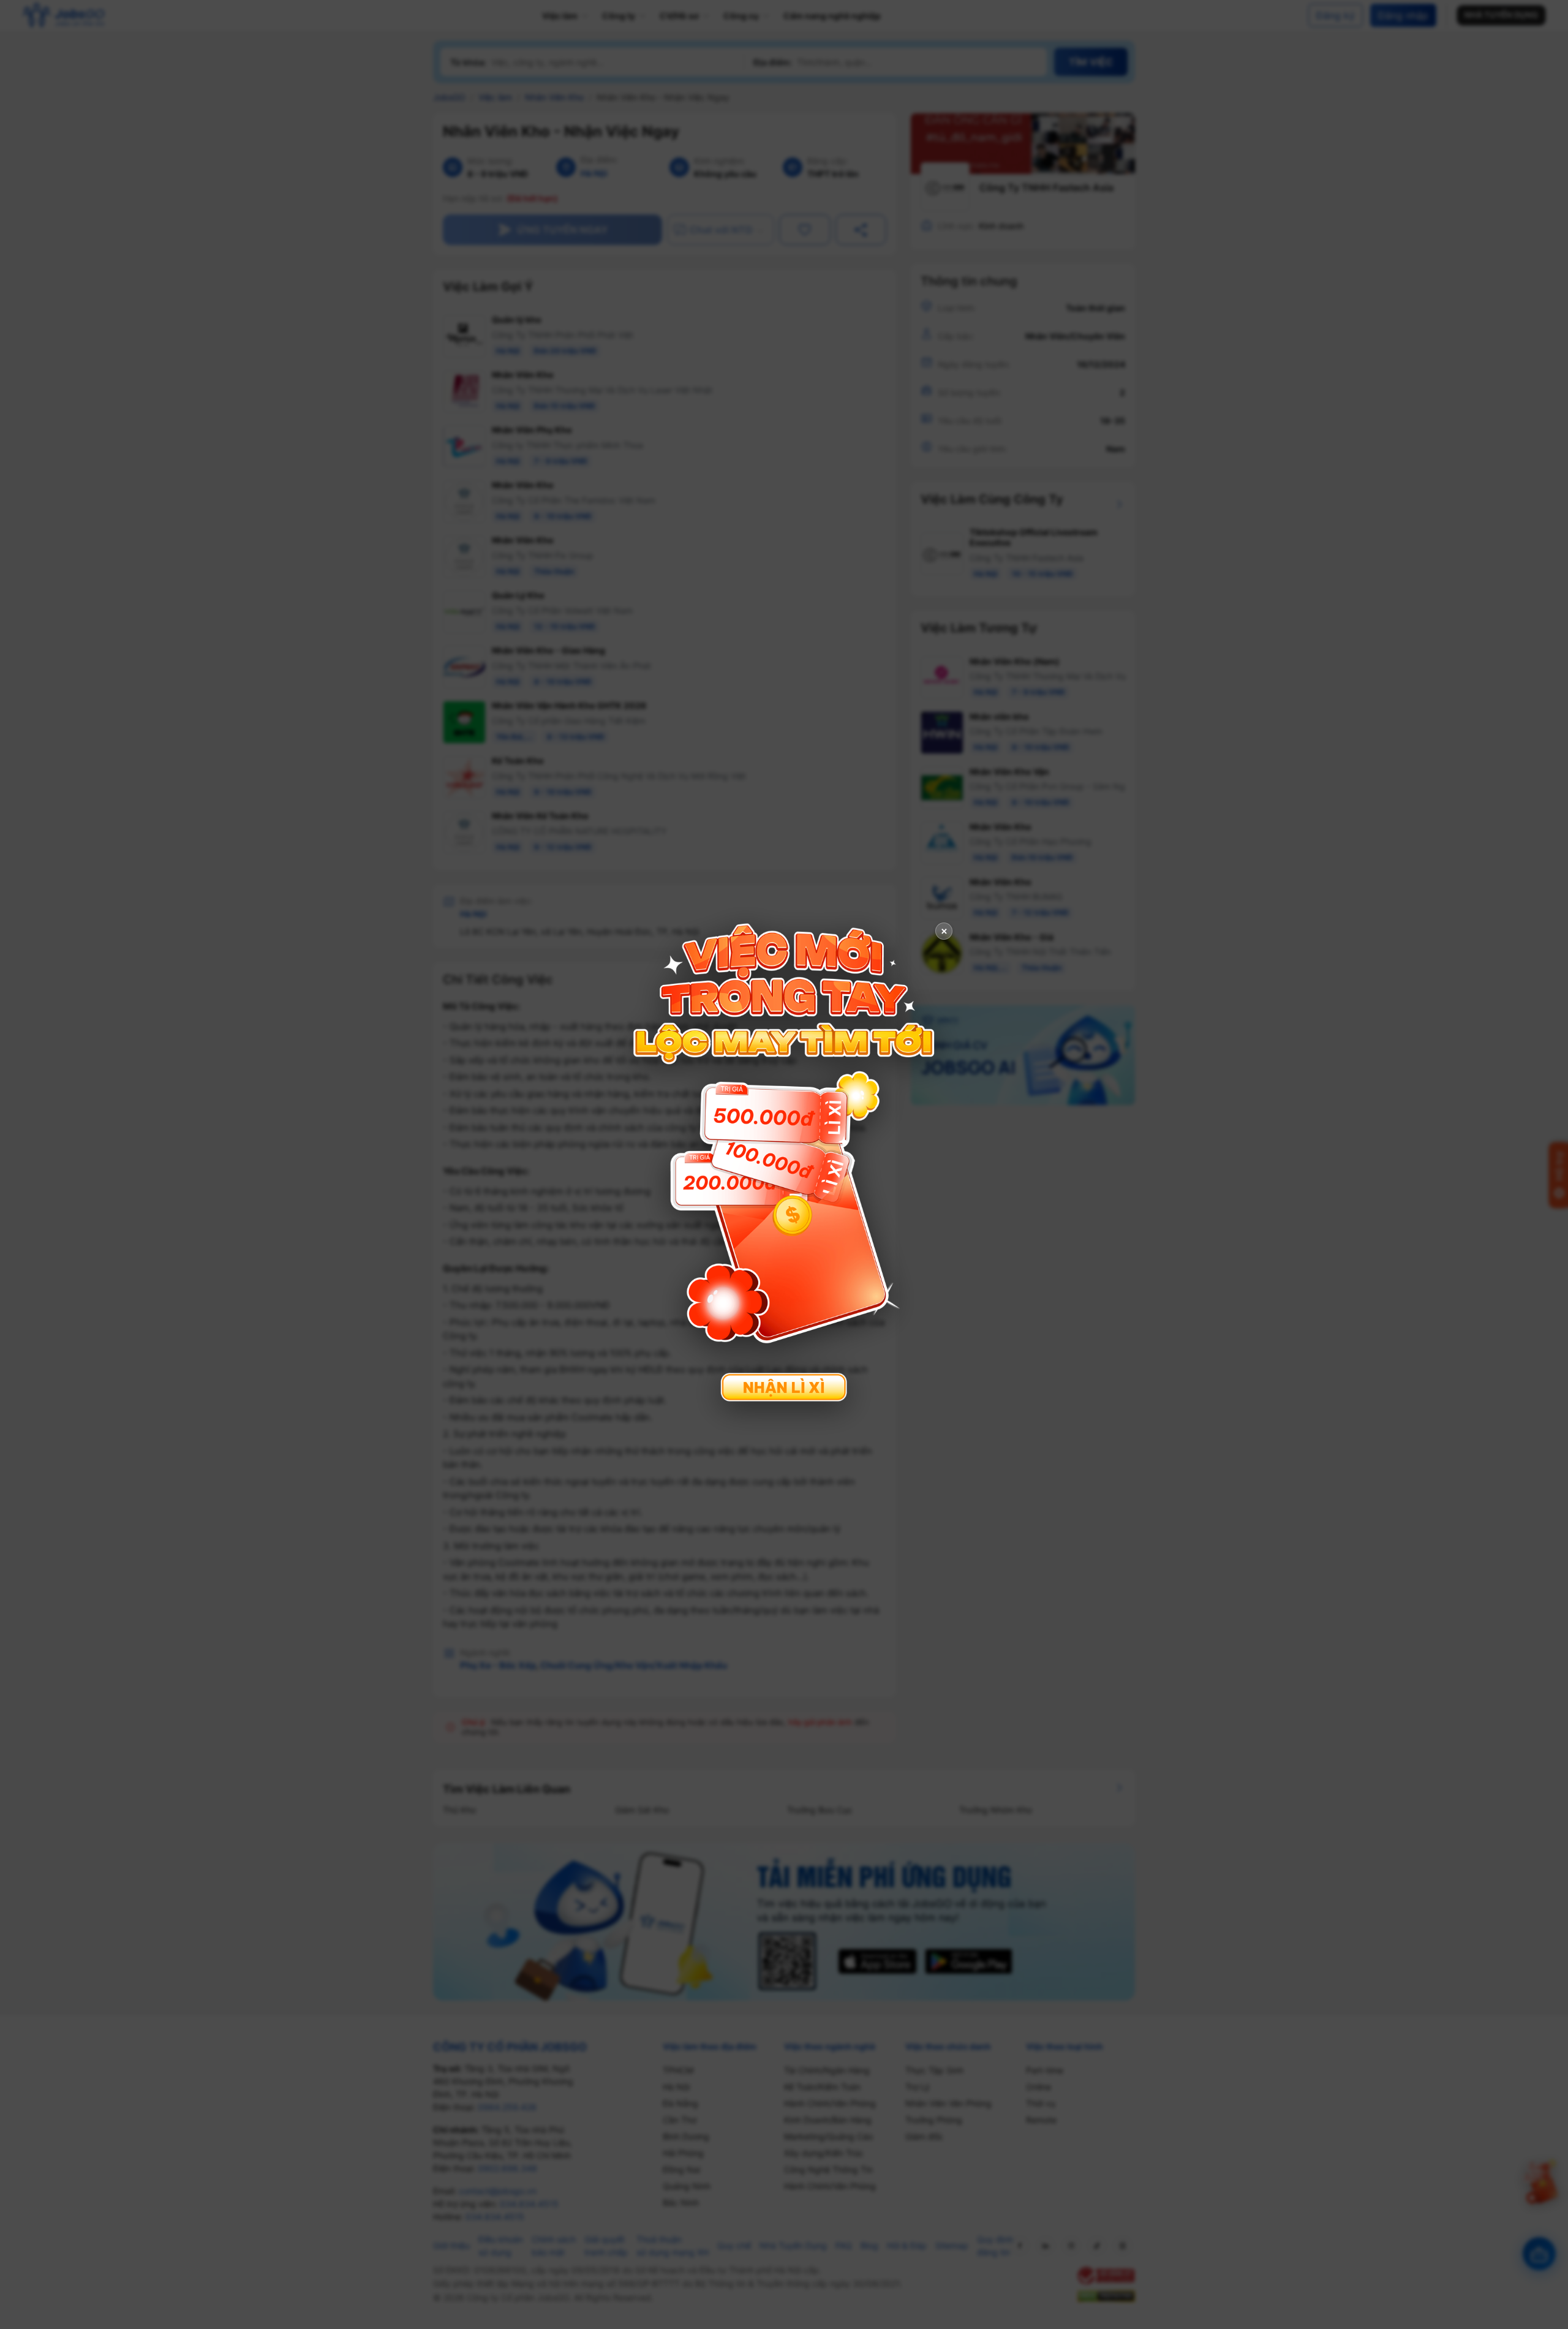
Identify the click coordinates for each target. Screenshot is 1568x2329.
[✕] (784, 1163)
